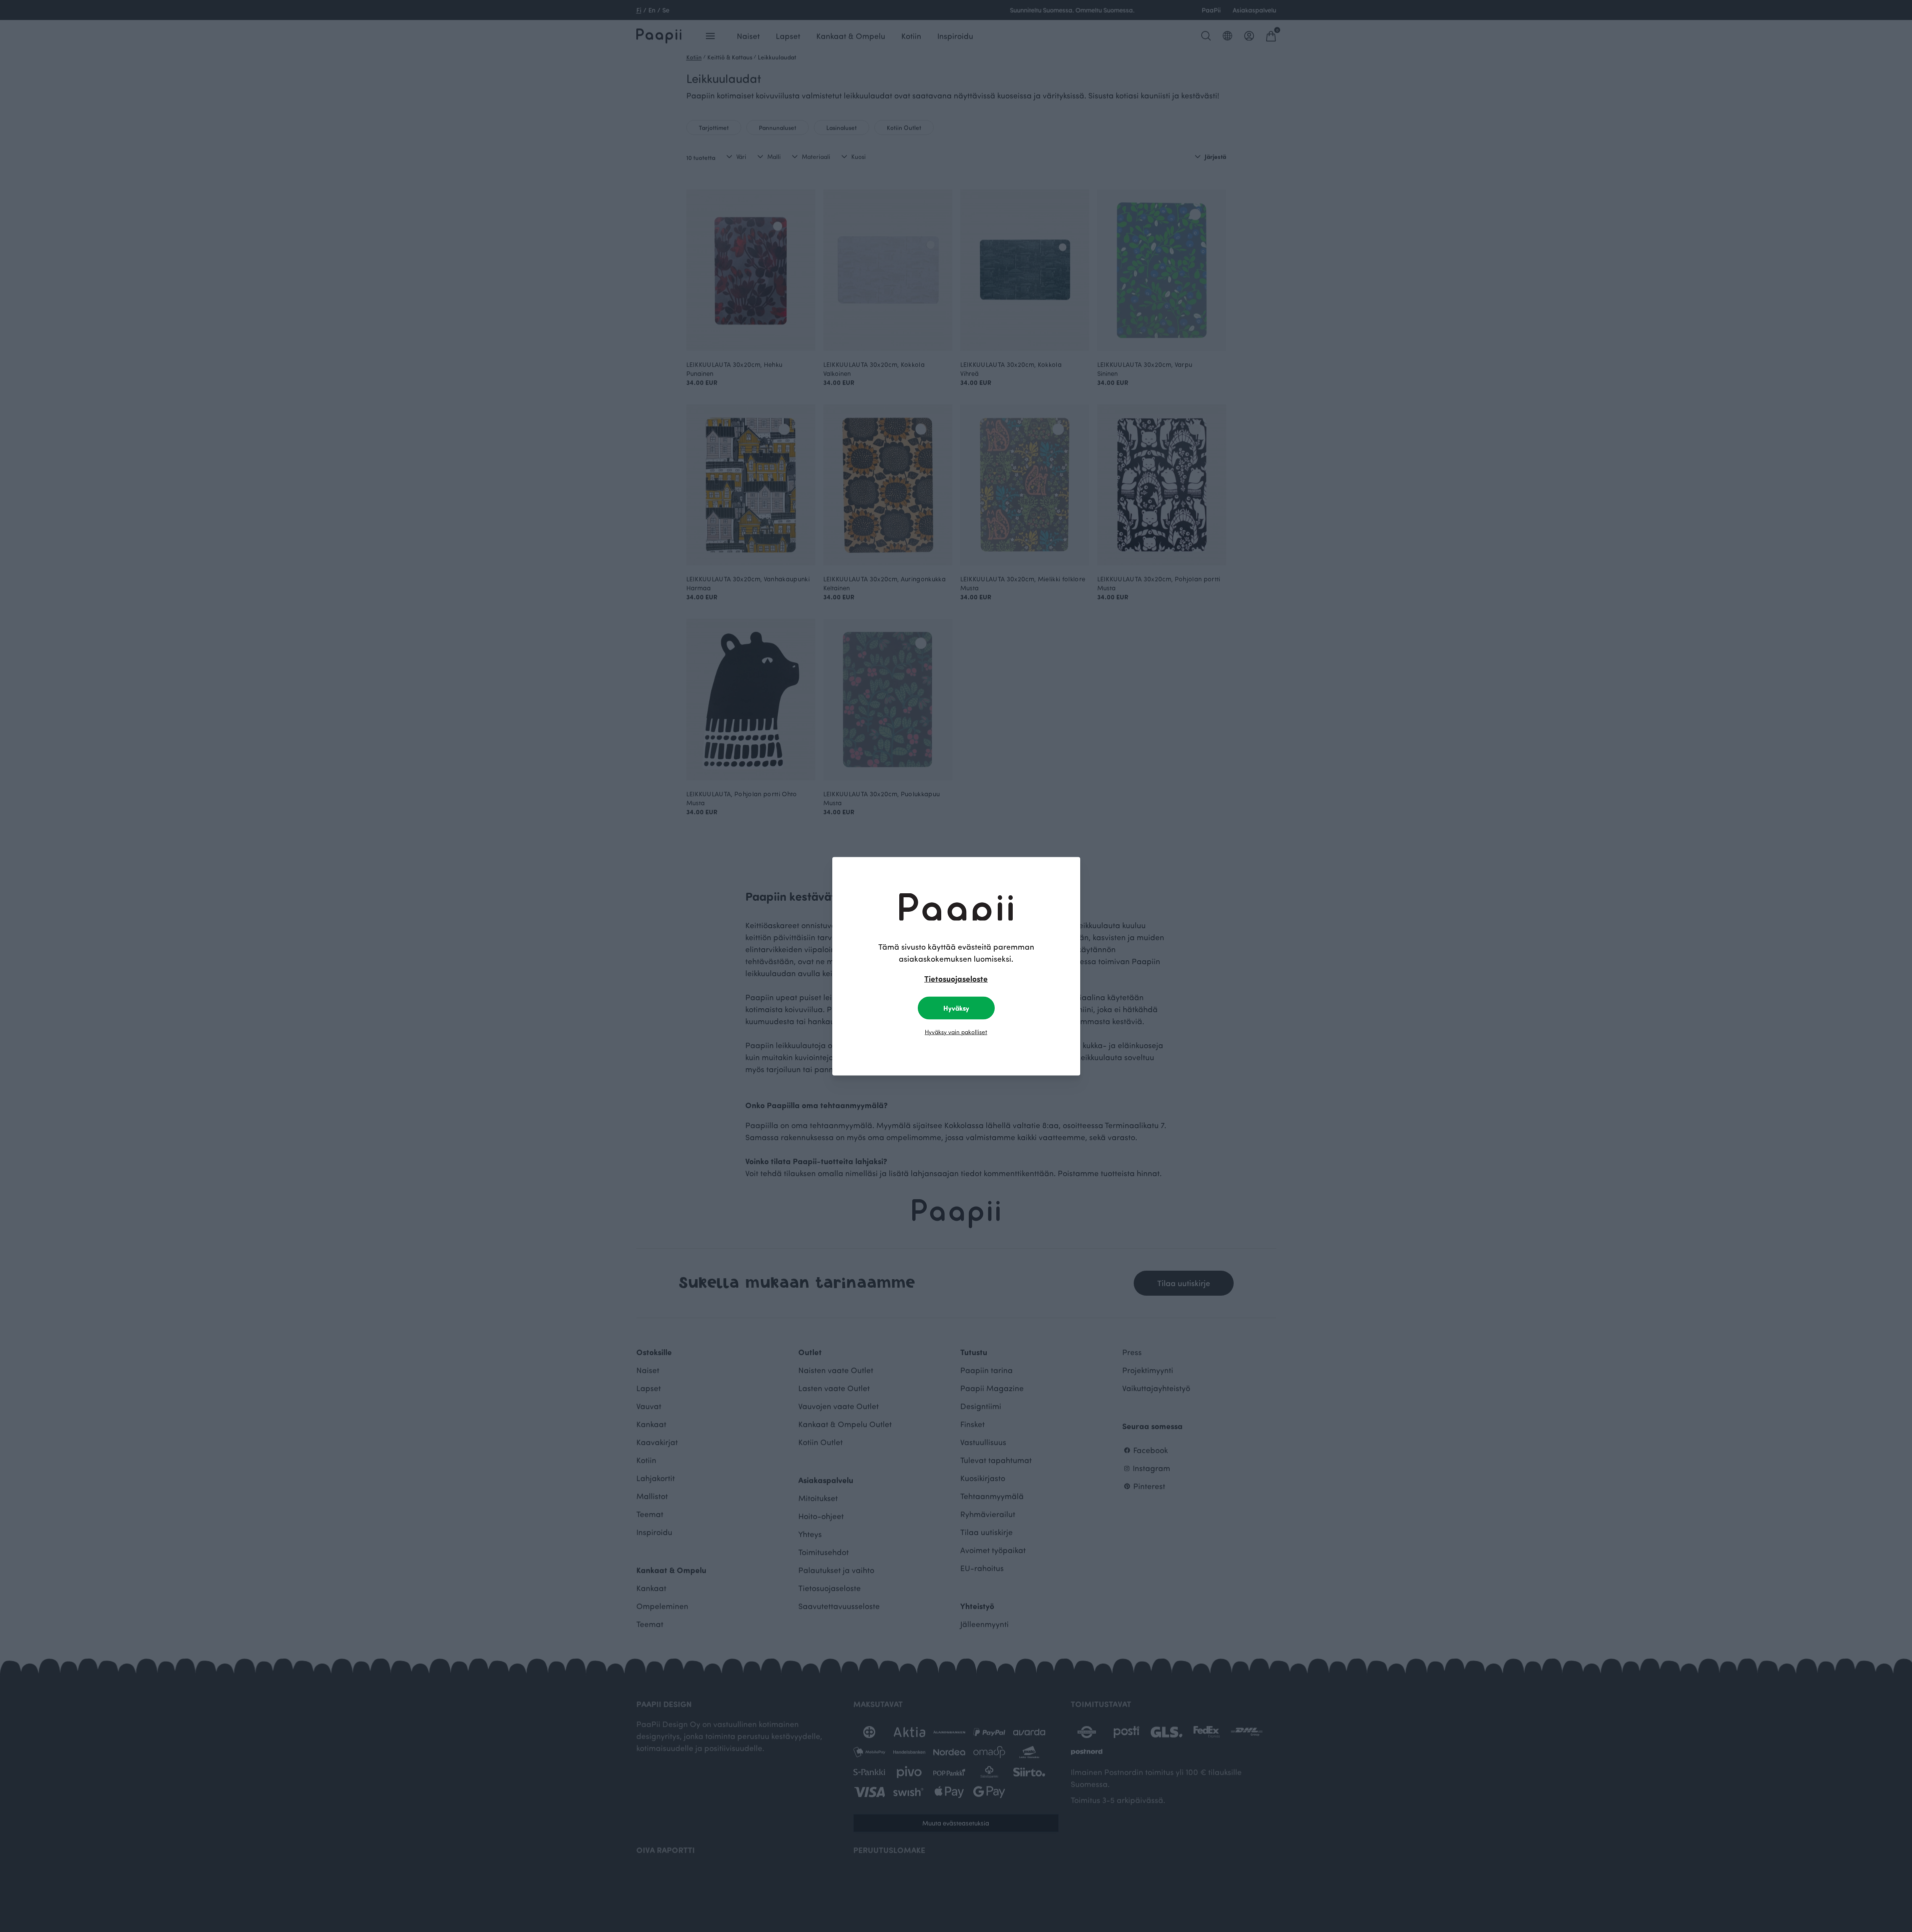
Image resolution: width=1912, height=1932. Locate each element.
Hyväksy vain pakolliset (956, 1031)
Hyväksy (956, 1007)
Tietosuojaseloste (956, 978)
